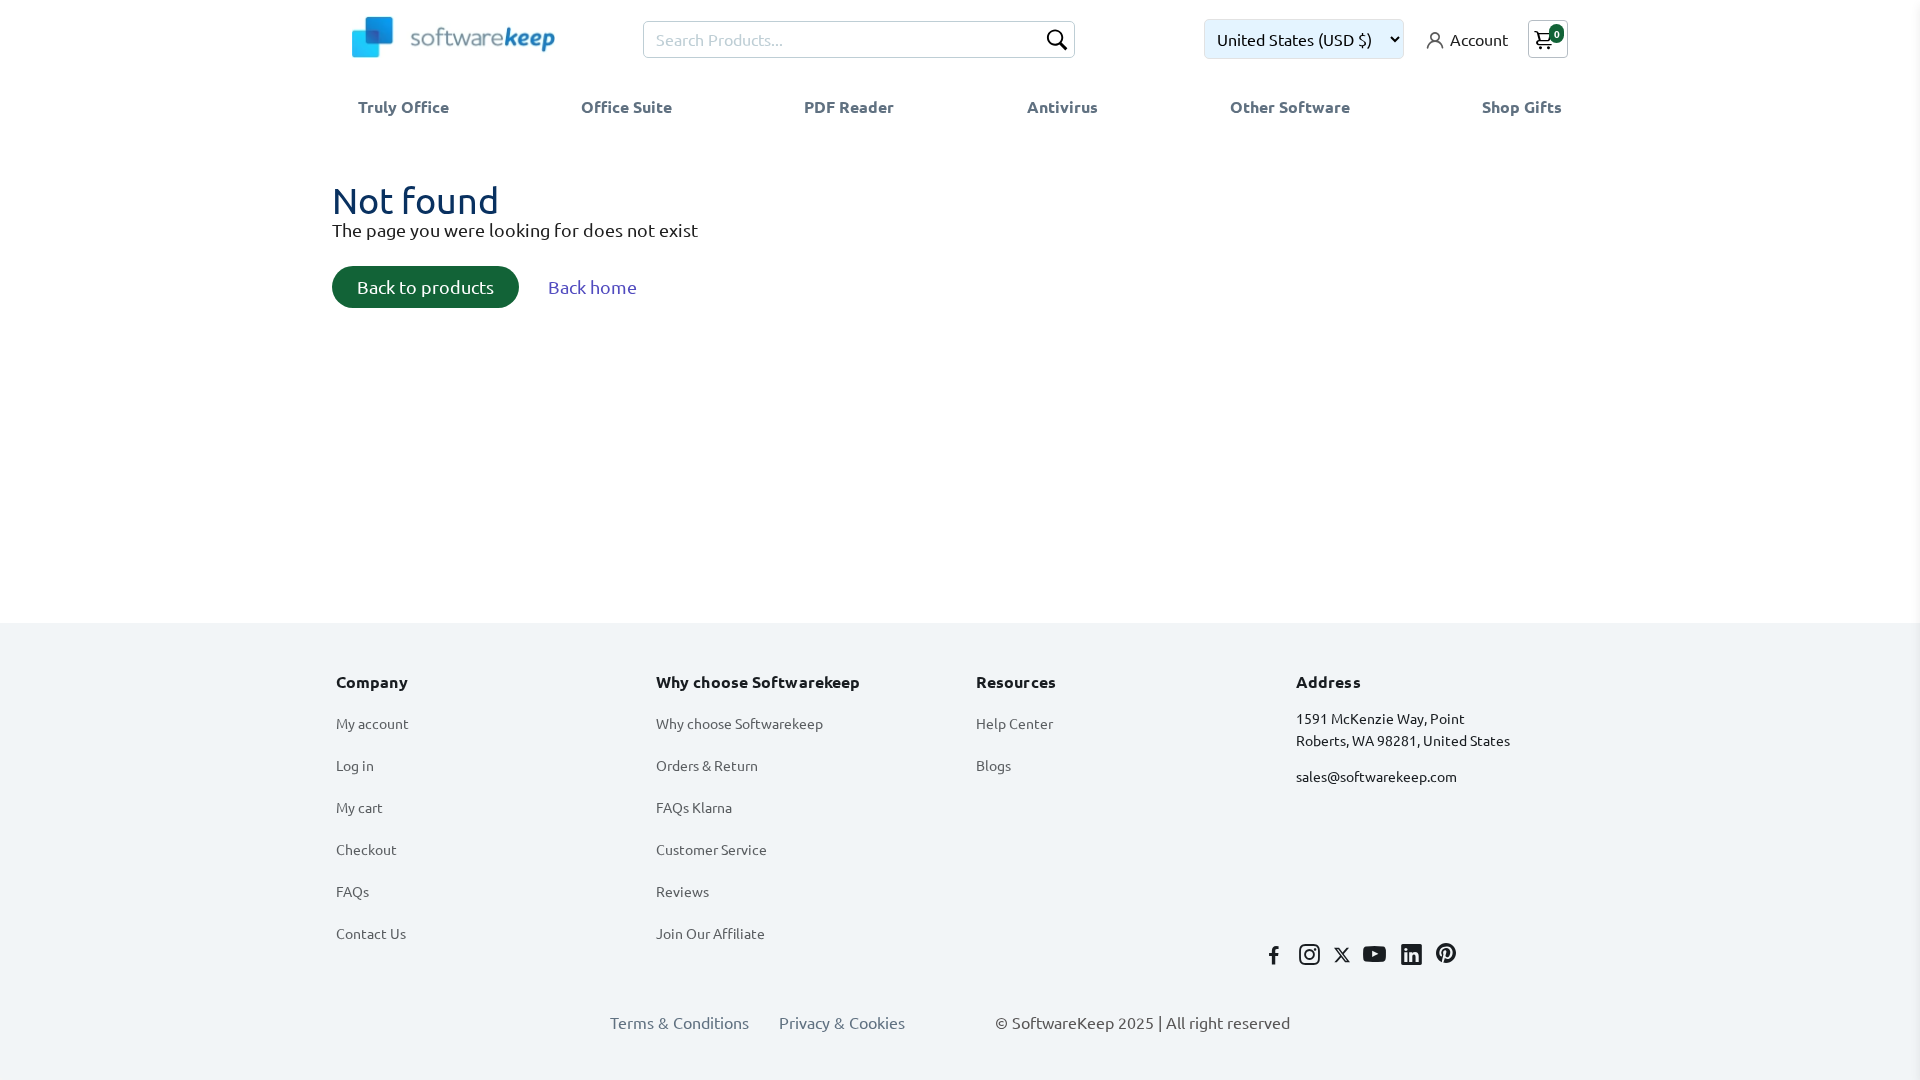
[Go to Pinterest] (1446, 956)
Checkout (366, 849)
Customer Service (711, 849)
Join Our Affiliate (710, 933)
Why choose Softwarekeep (739, 723)
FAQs (352, 891)
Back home (592, 286)
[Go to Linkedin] (1413, 956)
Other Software (1290, 106)
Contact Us (371, 933)
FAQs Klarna (694, 807)
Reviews (682, 891)
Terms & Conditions (679, 1022)
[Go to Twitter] (1344, 956)
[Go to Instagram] (1311, 956)
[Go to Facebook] (1276, 956)
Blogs (993, 765)
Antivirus (1062, 106)
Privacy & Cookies (842, 1022)
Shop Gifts (1522, 106)
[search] (1057, 42)
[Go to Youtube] (1376, 956)
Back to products (425, 286)
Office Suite (626, 106)
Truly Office (403, 106)
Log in (355, 765)
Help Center (1014, 723)
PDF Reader (849, 106)
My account (372, 723)
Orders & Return (707, 765)
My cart (359, 807)
